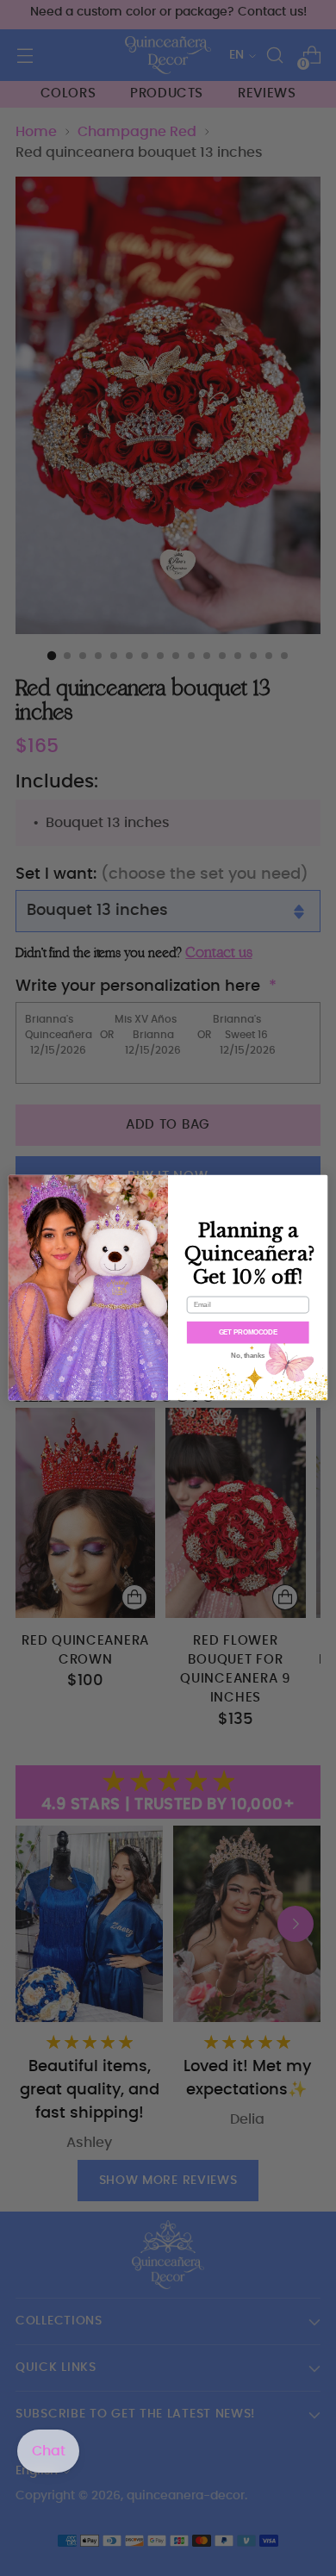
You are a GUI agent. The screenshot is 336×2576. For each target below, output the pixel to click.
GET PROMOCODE (248, 1333)
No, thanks (248, 1356)
